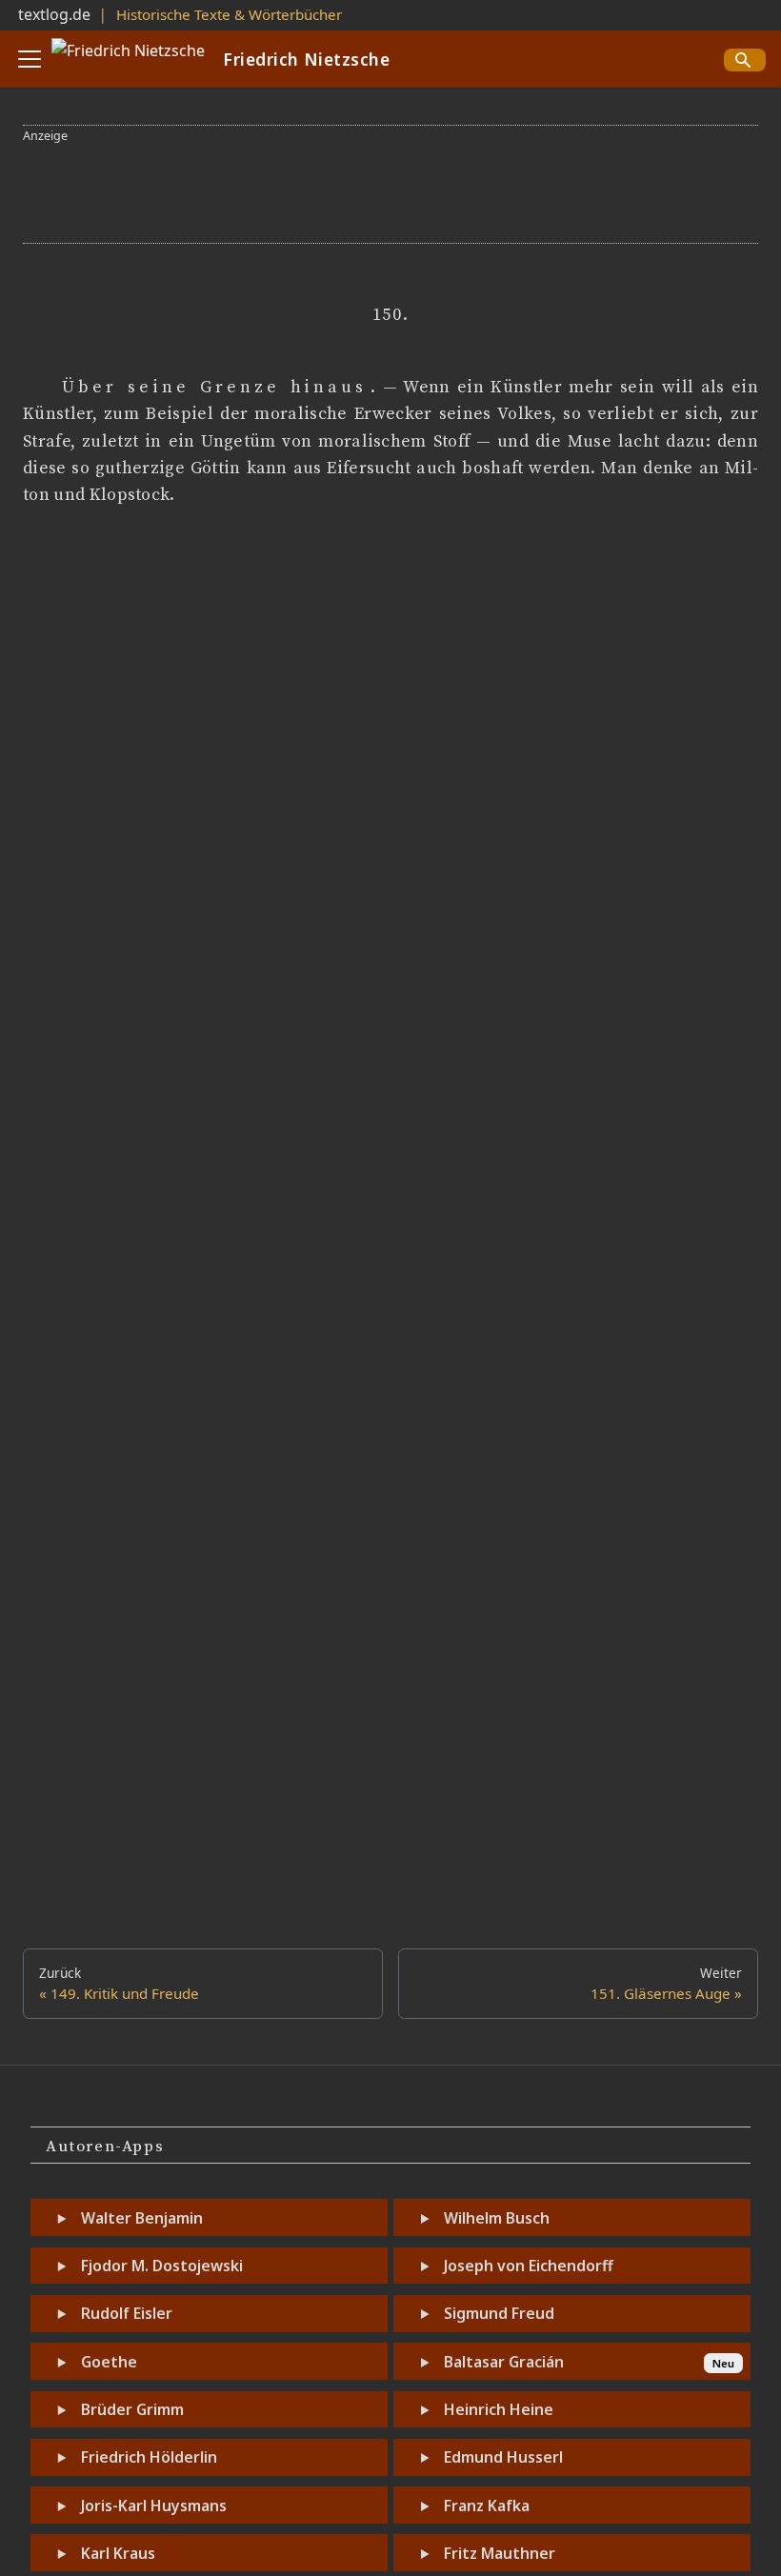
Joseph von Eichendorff (529, 2266)
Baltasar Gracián (504, 2362)
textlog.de (54, 14)
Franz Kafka (487, 2506)
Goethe (109, 2362)
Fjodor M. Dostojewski (162, 2266)
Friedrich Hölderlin (149, 2457)
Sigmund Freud (499, 2313)
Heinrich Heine (499, 2409)
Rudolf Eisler (127, 2313)
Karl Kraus (118, 2553)
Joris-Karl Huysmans (154, 2506)
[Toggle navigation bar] (30, 59)
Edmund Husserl (503, 2457)
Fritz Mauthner (500, 2553)
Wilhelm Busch (497, 2218)
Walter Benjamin (142, 2218)
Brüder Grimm (132, 2409)
